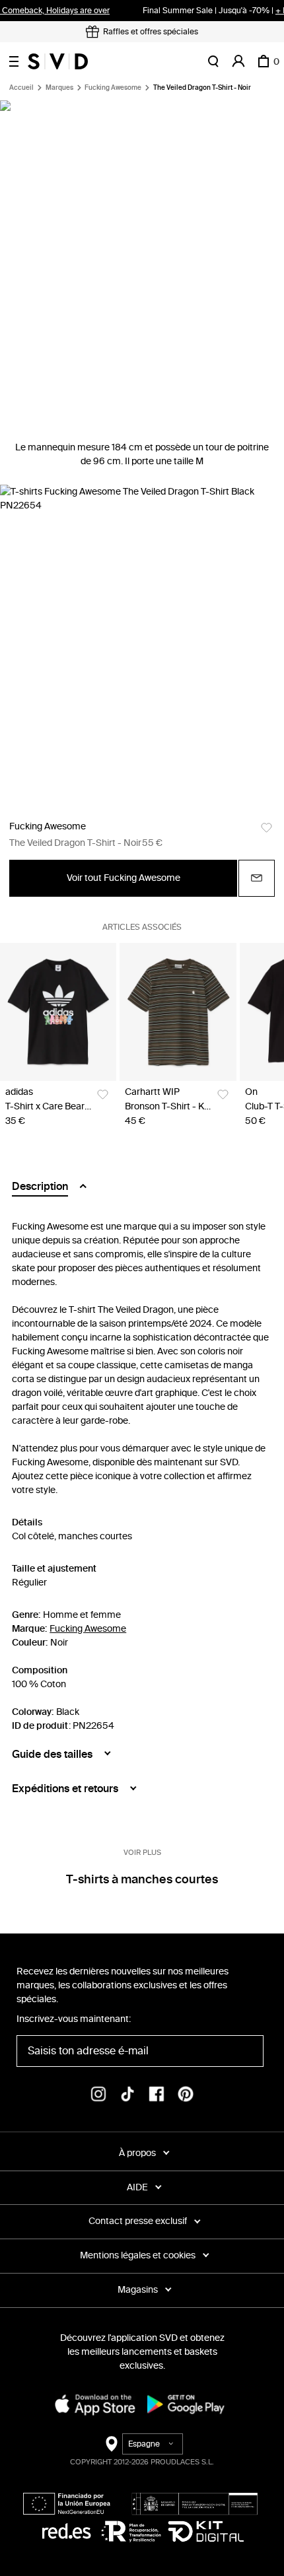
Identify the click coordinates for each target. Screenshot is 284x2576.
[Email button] (257, 878)
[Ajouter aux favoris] (266, 828)
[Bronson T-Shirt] (178, 1012)
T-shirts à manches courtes (142, 1879)
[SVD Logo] (58, 61)
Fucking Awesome (113, 88)
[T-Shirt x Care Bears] (58, 1012)
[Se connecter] (238, 61)
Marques (59, 88)
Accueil (21, 88)
